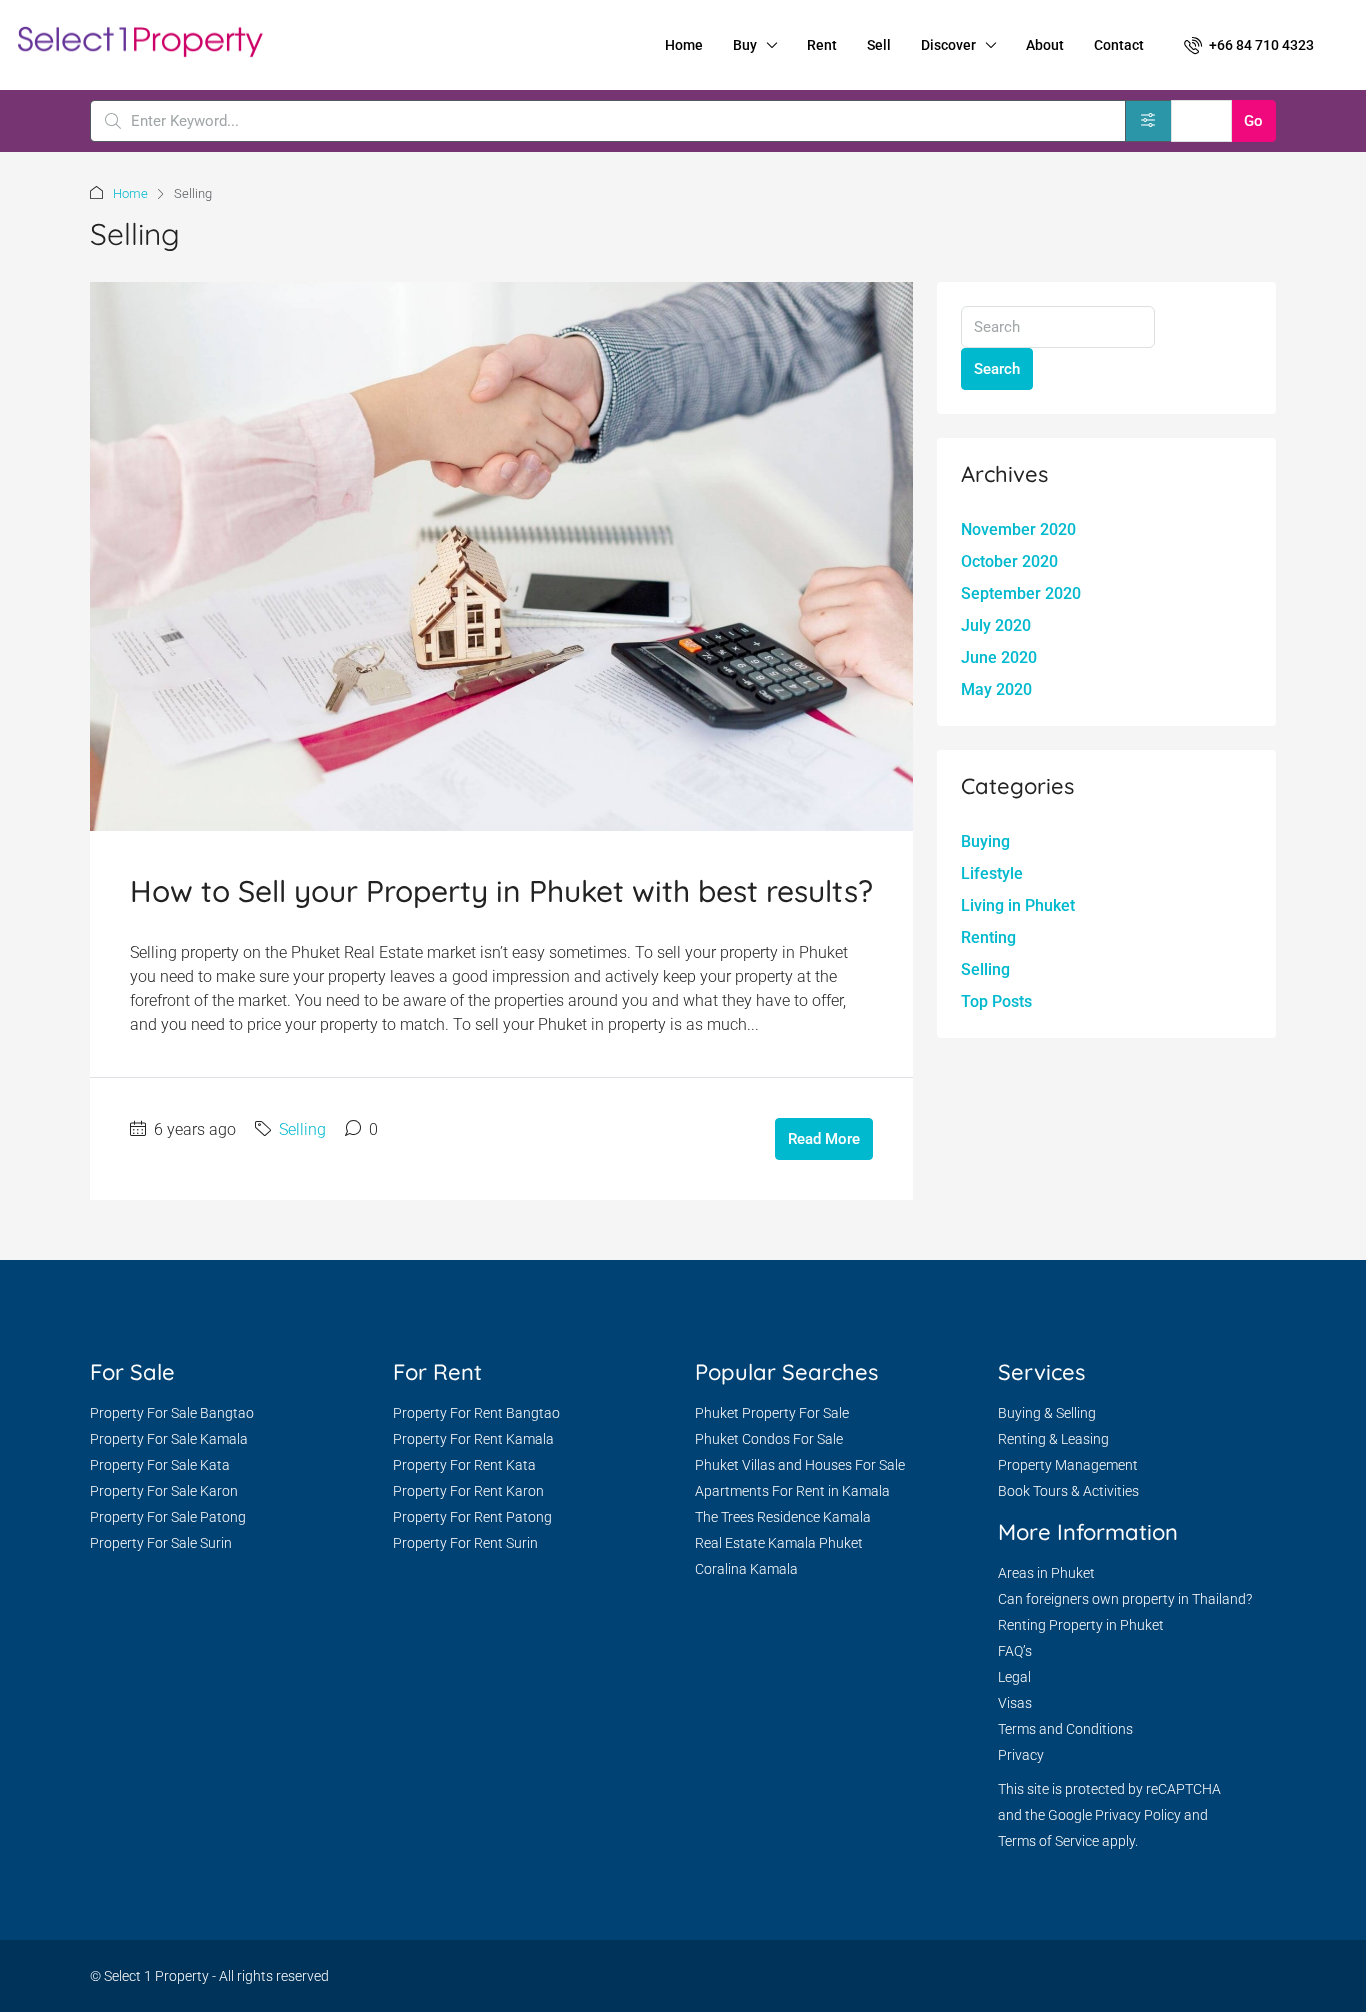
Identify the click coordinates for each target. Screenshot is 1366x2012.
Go (1253, 121)
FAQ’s (1015, 1651)
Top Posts (996, 1001)
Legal (1014, 1677)
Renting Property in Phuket (1081, 1625)
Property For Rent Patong (472, 1517)
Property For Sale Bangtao (172, 1413)
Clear (1201, 121)
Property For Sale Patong (168, 1517)
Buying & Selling (1047, 1413)
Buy (745, 45)
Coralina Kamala (746, 1569)
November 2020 (1018, 529)
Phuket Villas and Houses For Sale (800, 1465)
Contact (1119, 45)
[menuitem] (1249, 45)
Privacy (1021, 1755)
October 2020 (1009, 561)
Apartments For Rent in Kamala (792, 1491)
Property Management (1068, 1465)
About (1045, 45)
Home (684, 45)
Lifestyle (992, 873)
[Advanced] (1148, 121)
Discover (948, 45)
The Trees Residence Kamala (783, 1517)
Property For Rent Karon (468, 1491)
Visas (1015, 1703)
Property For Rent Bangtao (476, 1413)
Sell (879, 45)
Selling (302, 1129)
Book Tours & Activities (1068, 1491)
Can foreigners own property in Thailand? (1125, 1599)
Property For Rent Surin (465, 1543)
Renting (988, 937)
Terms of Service (1048, 1841)
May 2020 (996, 689)
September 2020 (1021, 593)
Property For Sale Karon (164, 1491)
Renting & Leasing (1053, 1439)
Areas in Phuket (1046, 1573)
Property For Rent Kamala (473, 1439)
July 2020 (996, 625)
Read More (824, 1139)
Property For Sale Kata (160, 1465)
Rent (822, 45)
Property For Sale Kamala (169, 1439)
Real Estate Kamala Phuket (779, 1543)
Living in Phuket (1018, 905)
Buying (985, 841)
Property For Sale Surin (161, 1543)
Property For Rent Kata (464, 1465)
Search (997, 369)
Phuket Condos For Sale (769, 1439)
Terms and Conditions (1065, 1729)
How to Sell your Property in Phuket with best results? (501, 891)
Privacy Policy (1138, 1815)
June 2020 (999, 657)
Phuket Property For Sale (772, 1413)
